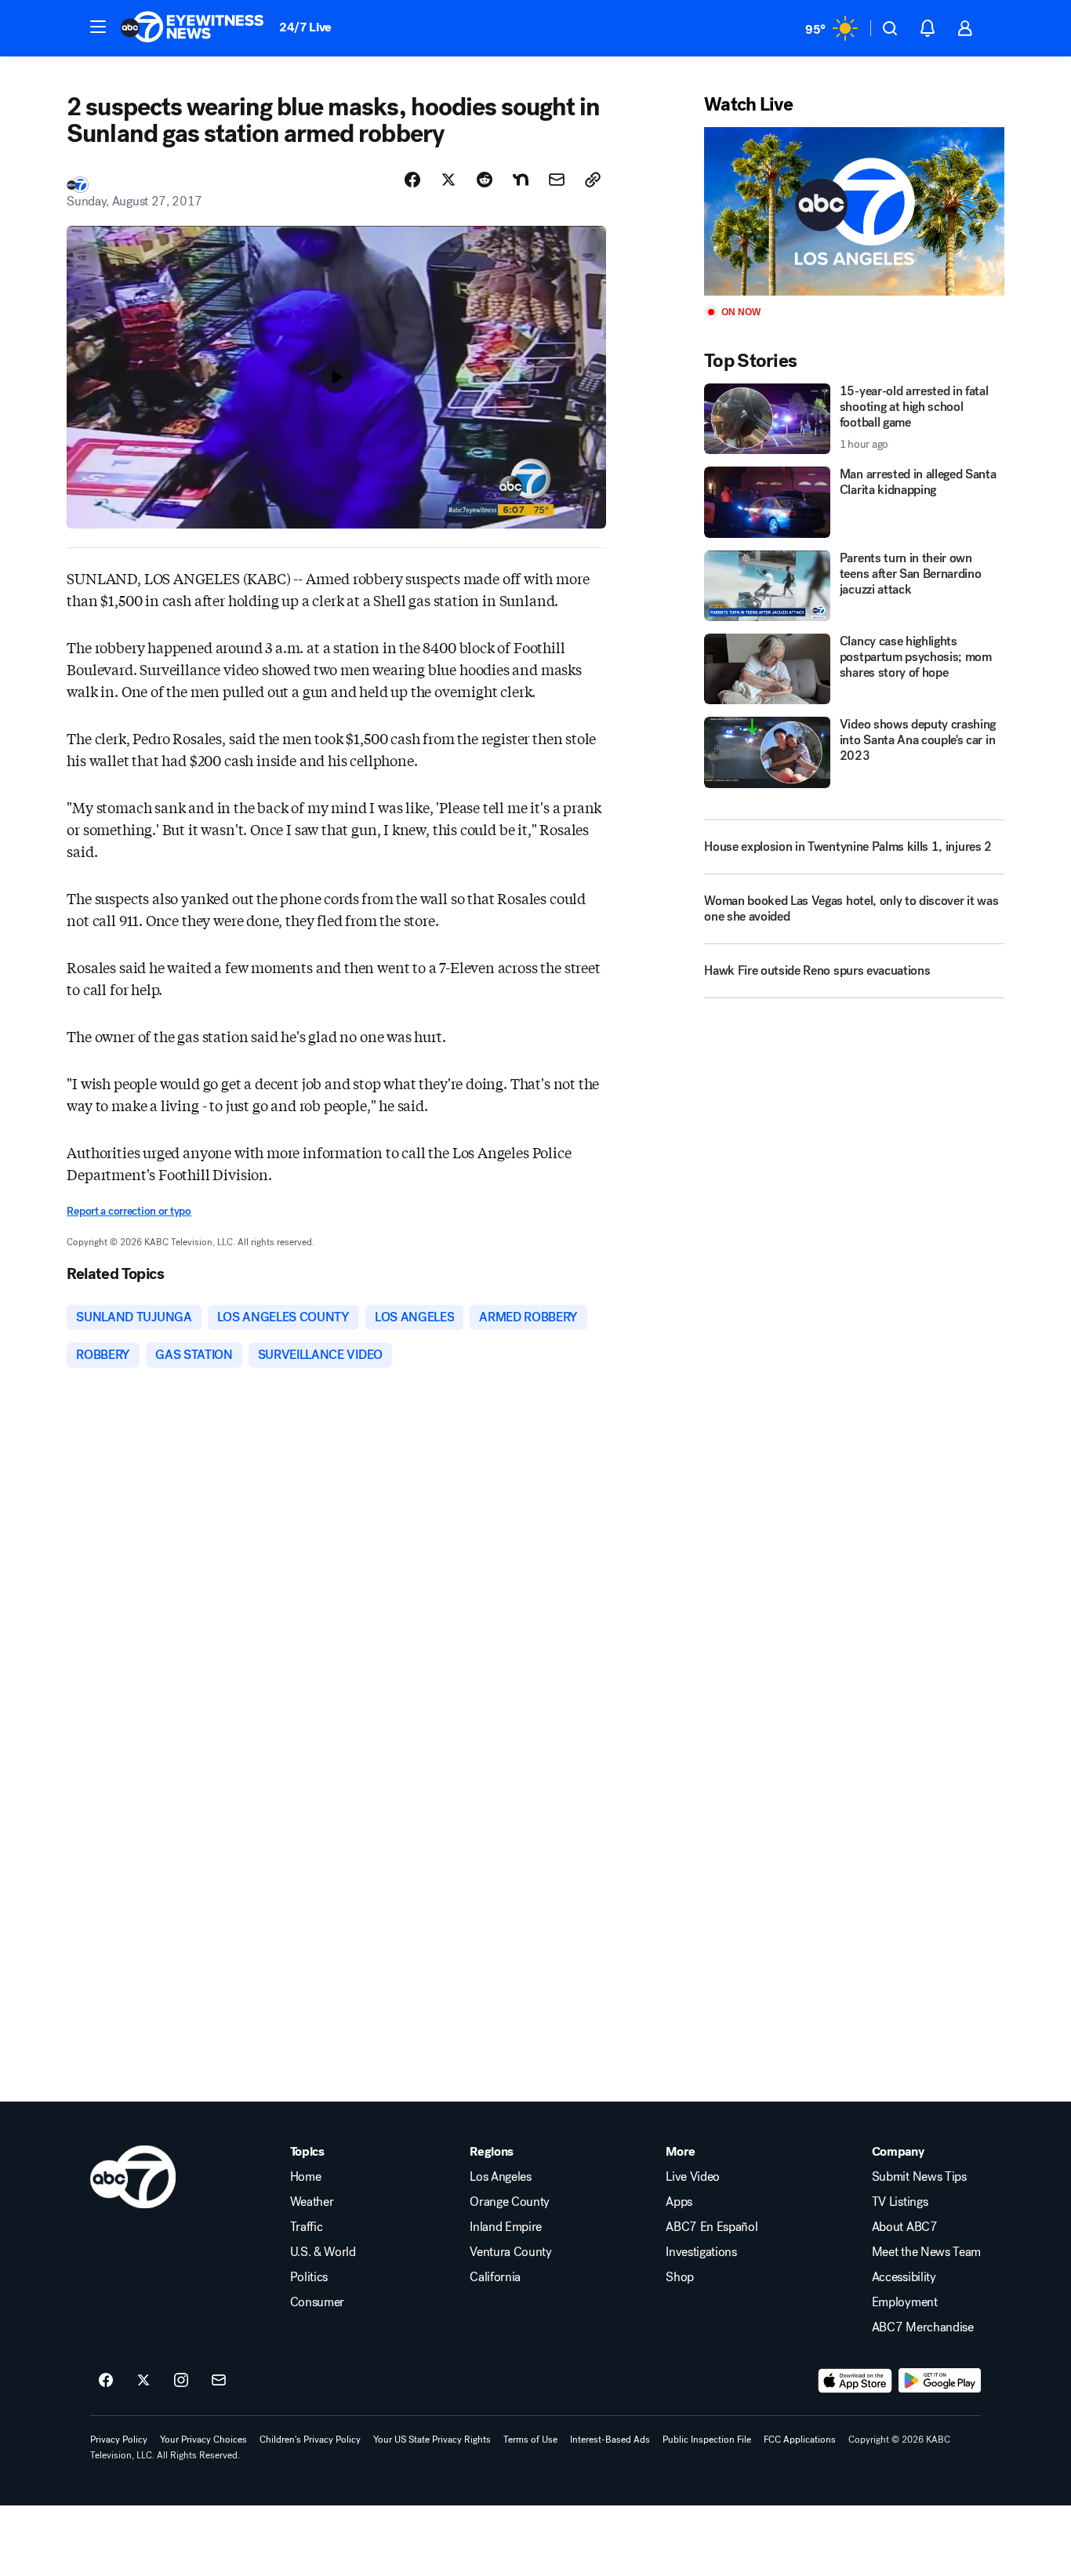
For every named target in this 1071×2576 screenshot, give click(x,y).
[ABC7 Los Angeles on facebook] (106, 2381)
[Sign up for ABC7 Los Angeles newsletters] (219, 2381)
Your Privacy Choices (203, 2440)
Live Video (693, 2177)
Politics (309, 2277)
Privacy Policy (119, 2440)
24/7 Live (305, 27)
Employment (905, 2302)
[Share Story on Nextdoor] (521, 180)
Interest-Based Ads (610, 2440)
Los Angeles (500, 2177)
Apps (679, 2202)
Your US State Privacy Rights (432, 2440)
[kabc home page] (133, 2177)
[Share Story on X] (448, 180)
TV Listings (900, 2202)
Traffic (307, 2227)
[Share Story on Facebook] (412, 180)
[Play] (854, 211)
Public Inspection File (707, 2440)
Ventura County (511, 2252)
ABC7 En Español (712, 2227)
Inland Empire (506, 2227)
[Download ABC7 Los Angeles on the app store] (855, 2381)
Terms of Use (530, 2440)
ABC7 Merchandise (923, 2327)
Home (306, 2177)
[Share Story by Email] (557, 180)
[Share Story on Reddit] (485, 180)
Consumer (317, 2302)
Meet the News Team (926, 2252)
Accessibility (904, 2277)
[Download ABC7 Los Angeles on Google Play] (940, 2381)
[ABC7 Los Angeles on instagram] (181, 2381)
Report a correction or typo (129, 1211)
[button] (98, 27)
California (495, 2277)
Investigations (701, 2252)
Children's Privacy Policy (310, 2440)
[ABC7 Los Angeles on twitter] (143, 2381)
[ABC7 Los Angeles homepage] (192, 28)
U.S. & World (323, 2252)
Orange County (510, 2202)
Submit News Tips (919, 2177)
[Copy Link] (593, 180)
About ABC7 (905, 2227)
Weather (312, 2202)
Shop (680, 2277)
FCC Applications (800, 2440)
